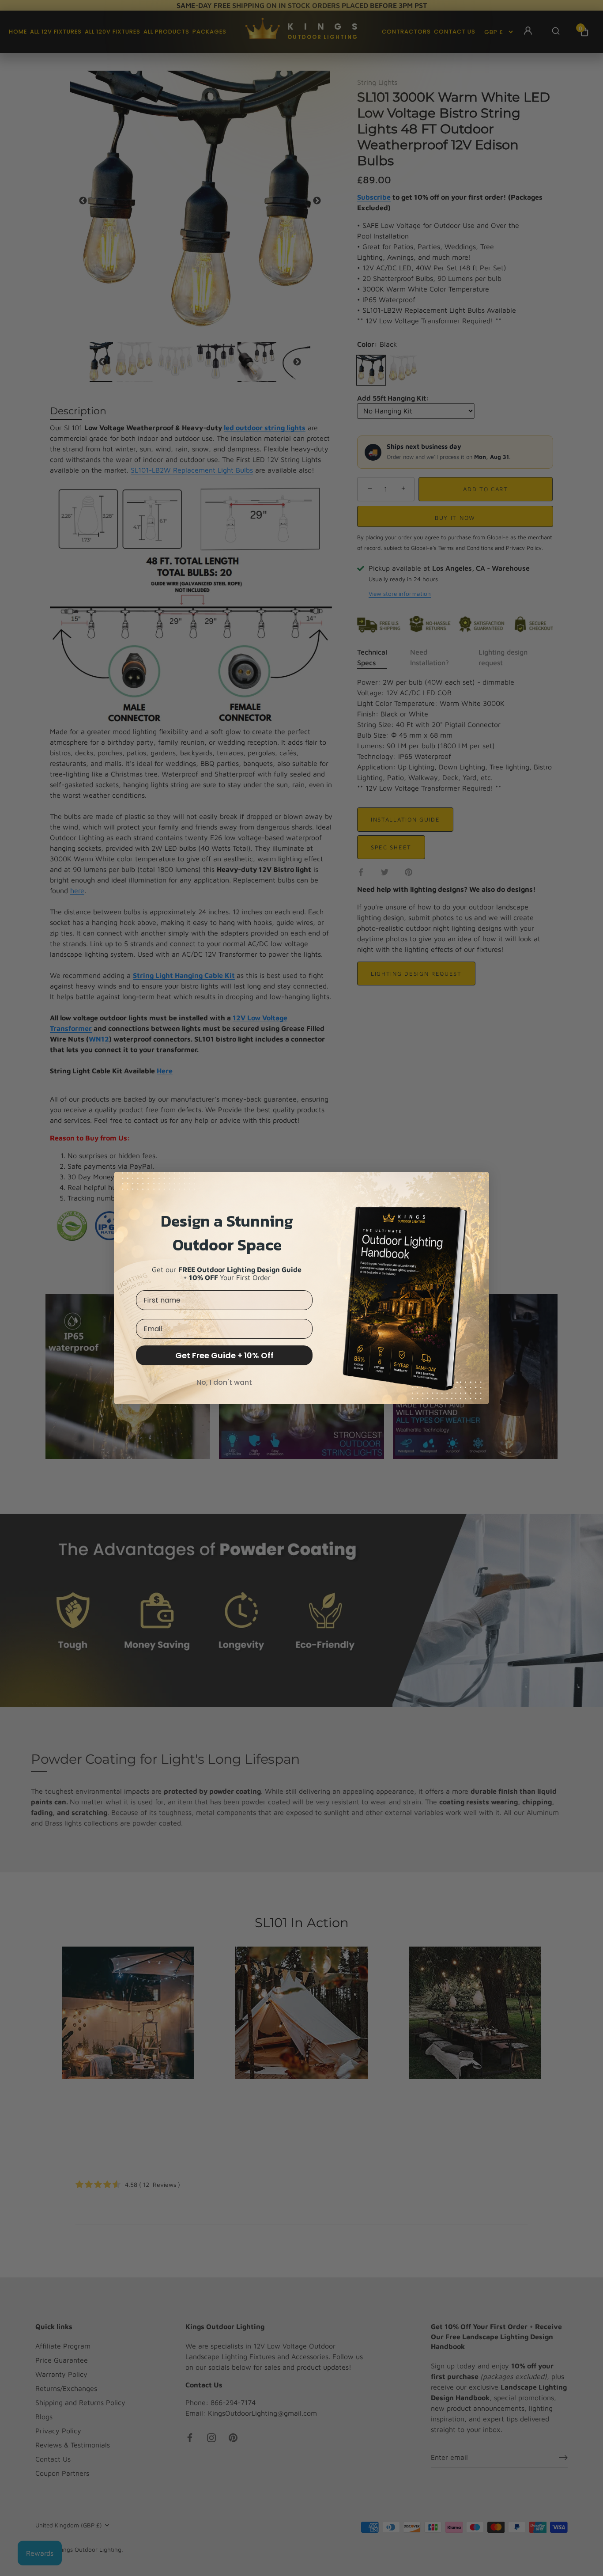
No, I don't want (224, 1382)
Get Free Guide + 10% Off (224, 1355)
